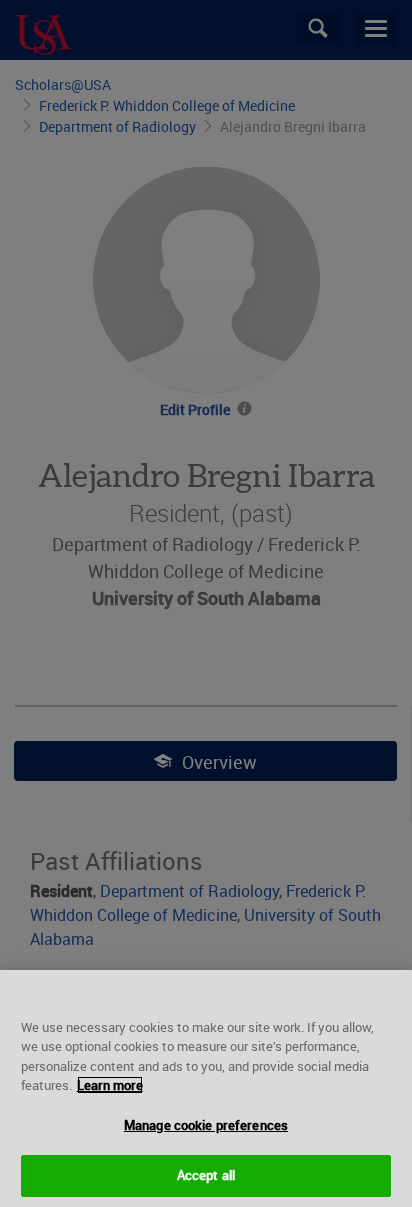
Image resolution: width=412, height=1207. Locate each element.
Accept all (206, 1175)
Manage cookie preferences (206, 1125)
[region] (206, 1088)
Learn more (110, 1085)
